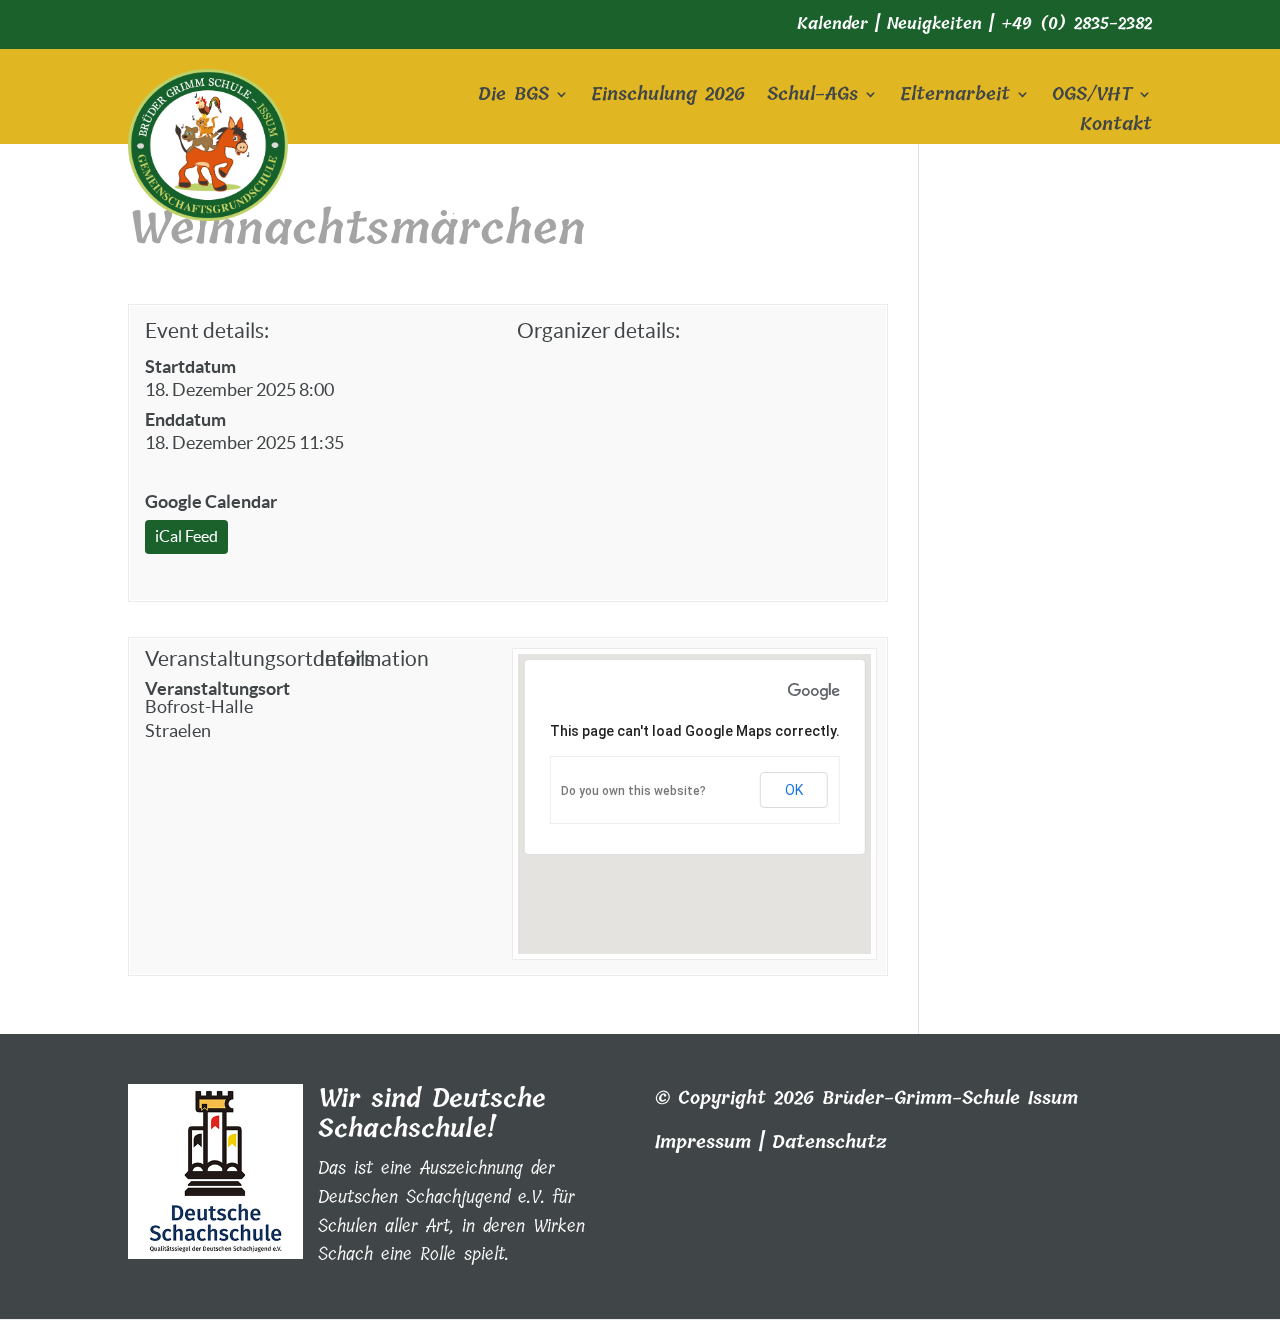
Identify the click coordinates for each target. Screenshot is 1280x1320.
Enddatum (185, 419)
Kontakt (1116, 128)
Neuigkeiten (934, 23)
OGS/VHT (1092, 98)
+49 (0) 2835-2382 (1076, 23)
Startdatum (190, 366)
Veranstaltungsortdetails (227, 658)
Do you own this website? (633, 791)
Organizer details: (598, 330)
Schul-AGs (812, 98)
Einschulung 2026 (668, 98)
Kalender (832, 23)
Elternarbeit (955, 98)
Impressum (703, 1142)
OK (794, 790)
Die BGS (513, 98)
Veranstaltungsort (217, 688)
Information (374, 658)
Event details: (207, 330)
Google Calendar (211, 501)
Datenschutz (829, 1142)
